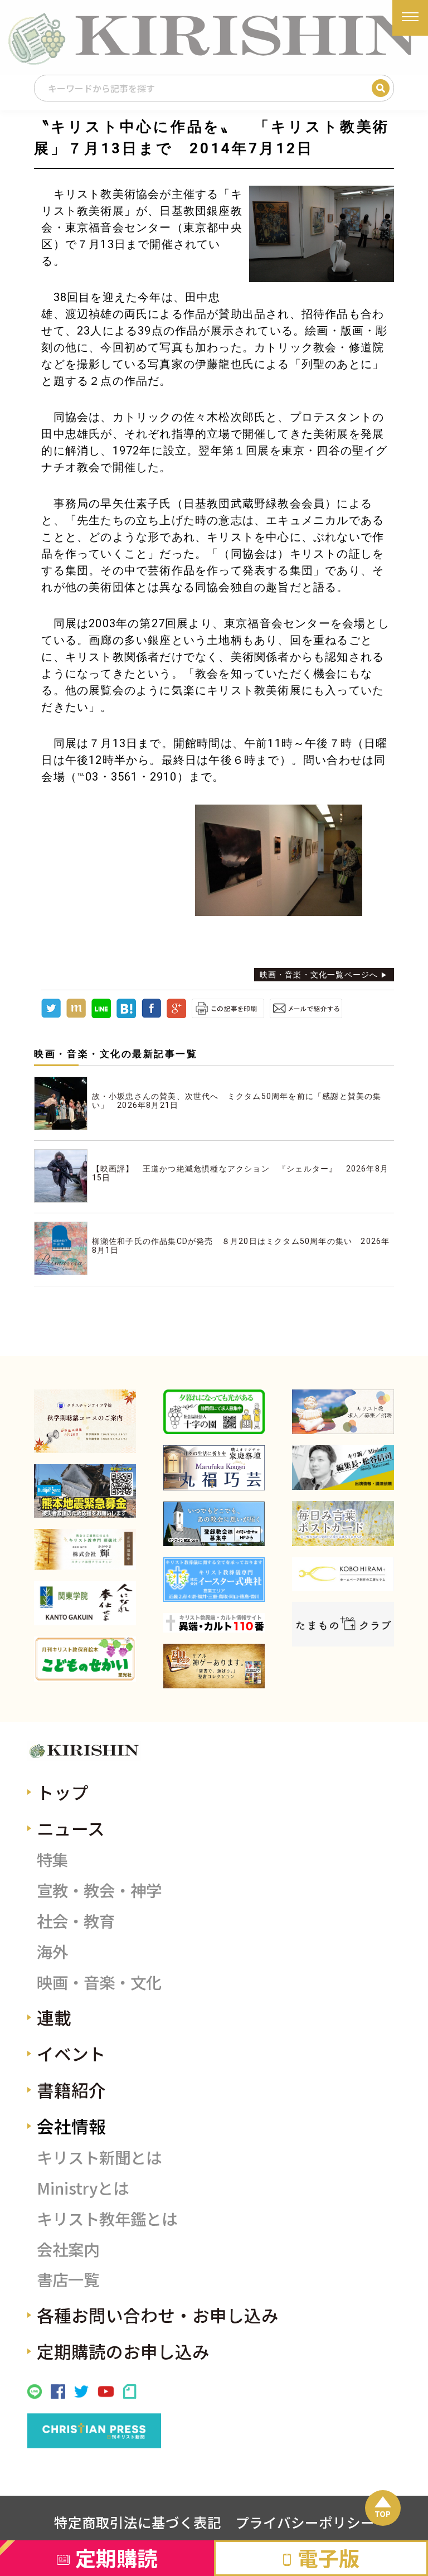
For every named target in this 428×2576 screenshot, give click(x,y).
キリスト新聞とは (99, 2157)
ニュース (71, 1828)
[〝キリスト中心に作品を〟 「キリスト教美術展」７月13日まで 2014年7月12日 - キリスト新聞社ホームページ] (126, 1015)
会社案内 (68, 2249)
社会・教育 (76, 1921)
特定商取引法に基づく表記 (138, 2522)
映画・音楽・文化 (99, 1982)
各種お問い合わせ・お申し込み (158, 2315)
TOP (383, 2514)
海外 (52, 1951)
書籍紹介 (71, 2090)
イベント (71, 2053)
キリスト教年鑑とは (107, 2218)
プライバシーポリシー (305, 2522)
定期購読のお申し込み (123, 2351)
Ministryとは (83, 2188)
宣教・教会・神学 (99, 1890)
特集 (52, 1859)
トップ (63, 1792)
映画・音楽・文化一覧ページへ (319, 975)
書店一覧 (68, 2279)
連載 (54, 2017)
